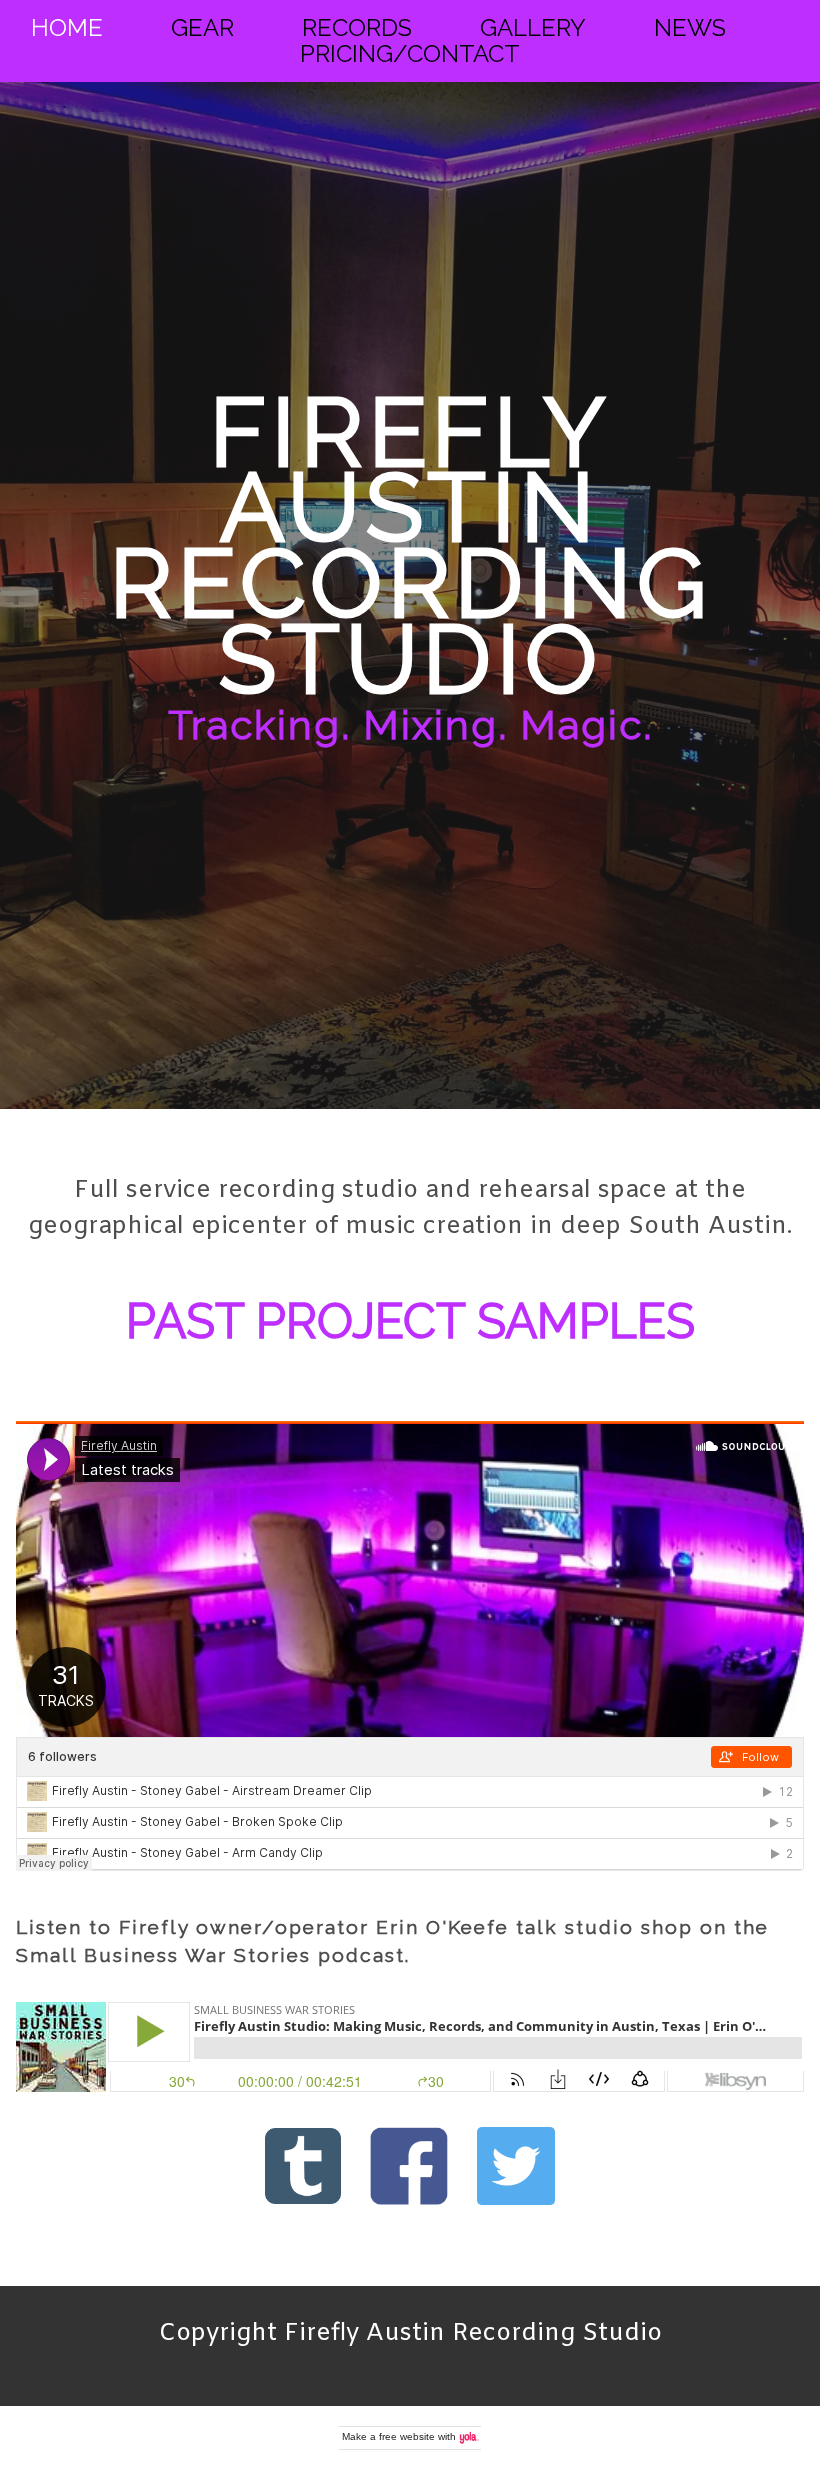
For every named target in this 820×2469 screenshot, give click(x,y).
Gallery (533, 27)
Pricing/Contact (410, 53)
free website (407, 2436)
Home (67, 27)
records (357, 27)
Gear (202, 27)
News (690, 27)
